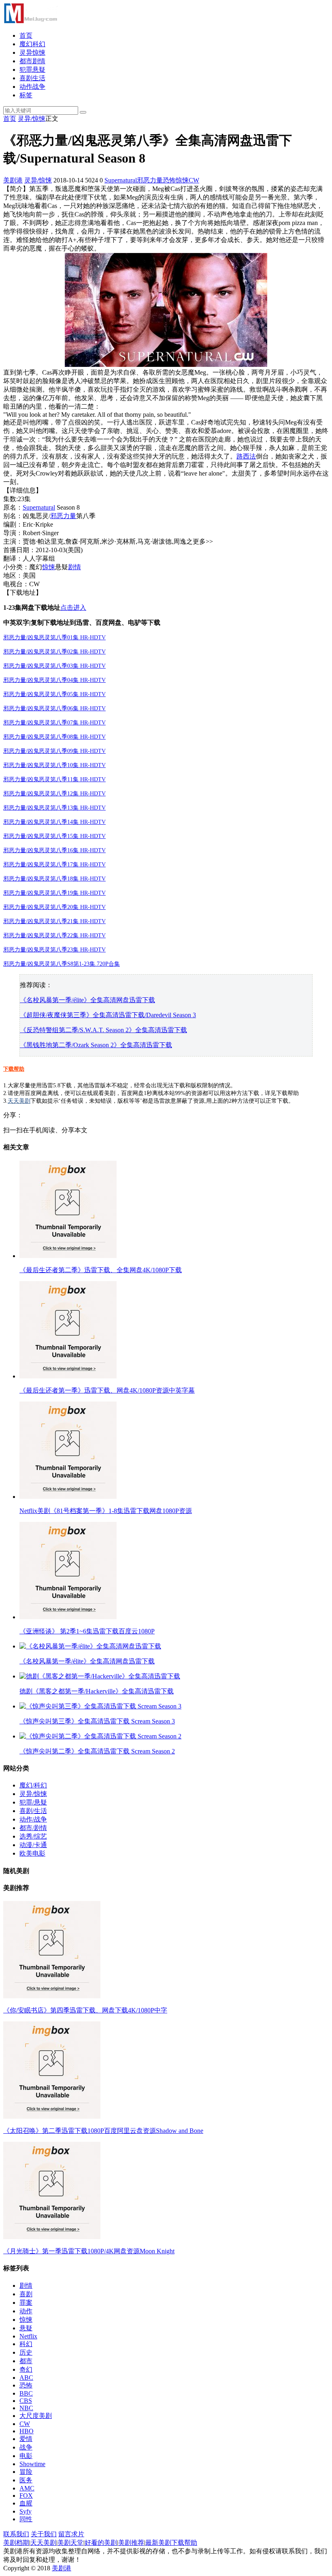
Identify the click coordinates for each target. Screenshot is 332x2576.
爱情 (26, 2439)
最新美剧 (158, 2543)
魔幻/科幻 (33, 1785)
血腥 (26, 2503)
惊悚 (182, 180)
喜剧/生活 (33, 1811)
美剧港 (13, 180)
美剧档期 (16, 2543)
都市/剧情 (33, 1828)
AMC (27, 2488)
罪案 (26, 2303)
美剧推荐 (131, 2543)
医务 (26, 2480)
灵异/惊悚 (32, 119)
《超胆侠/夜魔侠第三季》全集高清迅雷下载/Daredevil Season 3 (108, 1015)
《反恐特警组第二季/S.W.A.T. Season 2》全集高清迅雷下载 (103, 1030)
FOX (26, 2496)
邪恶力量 (150, 180)
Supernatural (121, 180)
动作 (26, 2311)
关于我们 (44, 2534)
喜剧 (26, 2294)
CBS (26, 2401)
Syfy (26, 2511)
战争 (26, 2447)
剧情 (74, 567)
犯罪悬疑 (32, 70)
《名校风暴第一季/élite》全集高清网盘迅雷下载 (87, 1000)
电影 (26, 2456)
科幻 (26, 2344)
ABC (26, 2378)
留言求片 (71, 2534)
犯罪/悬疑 (33, 1802)
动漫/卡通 (33, 1845)
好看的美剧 (101, 2543)
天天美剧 (19, 1101)
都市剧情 (32, 61)
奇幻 (26, 2369)
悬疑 (26, 2328)
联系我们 (16, 2534)
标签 (26, 95)
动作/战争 (33, 1819)
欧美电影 (32, 1853)
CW (194, 180)
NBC (26, 2408)
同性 (26, 2519)
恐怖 (169, 180)
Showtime (32, 2464)
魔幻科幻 (32, 44)
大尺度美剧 (36, 2416)
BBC (26, 2393)
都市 (26, 2361)
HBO (27, 2431)
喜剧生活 (32, 78)
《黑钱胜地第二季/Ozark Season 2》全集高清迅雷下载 (96, 1045)
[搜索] (83, 112)
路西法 (246, 456)
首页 (26, 35)
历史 (26, 2352)
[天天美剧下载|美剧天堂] (30, 21)
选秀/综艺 (33, 1836)
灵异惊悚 (32, 53)
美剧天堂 (70, 2543)
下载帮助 (14, 1069)
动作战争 (32, 87)
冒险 (26, 2472)
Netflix (28, 2336)
